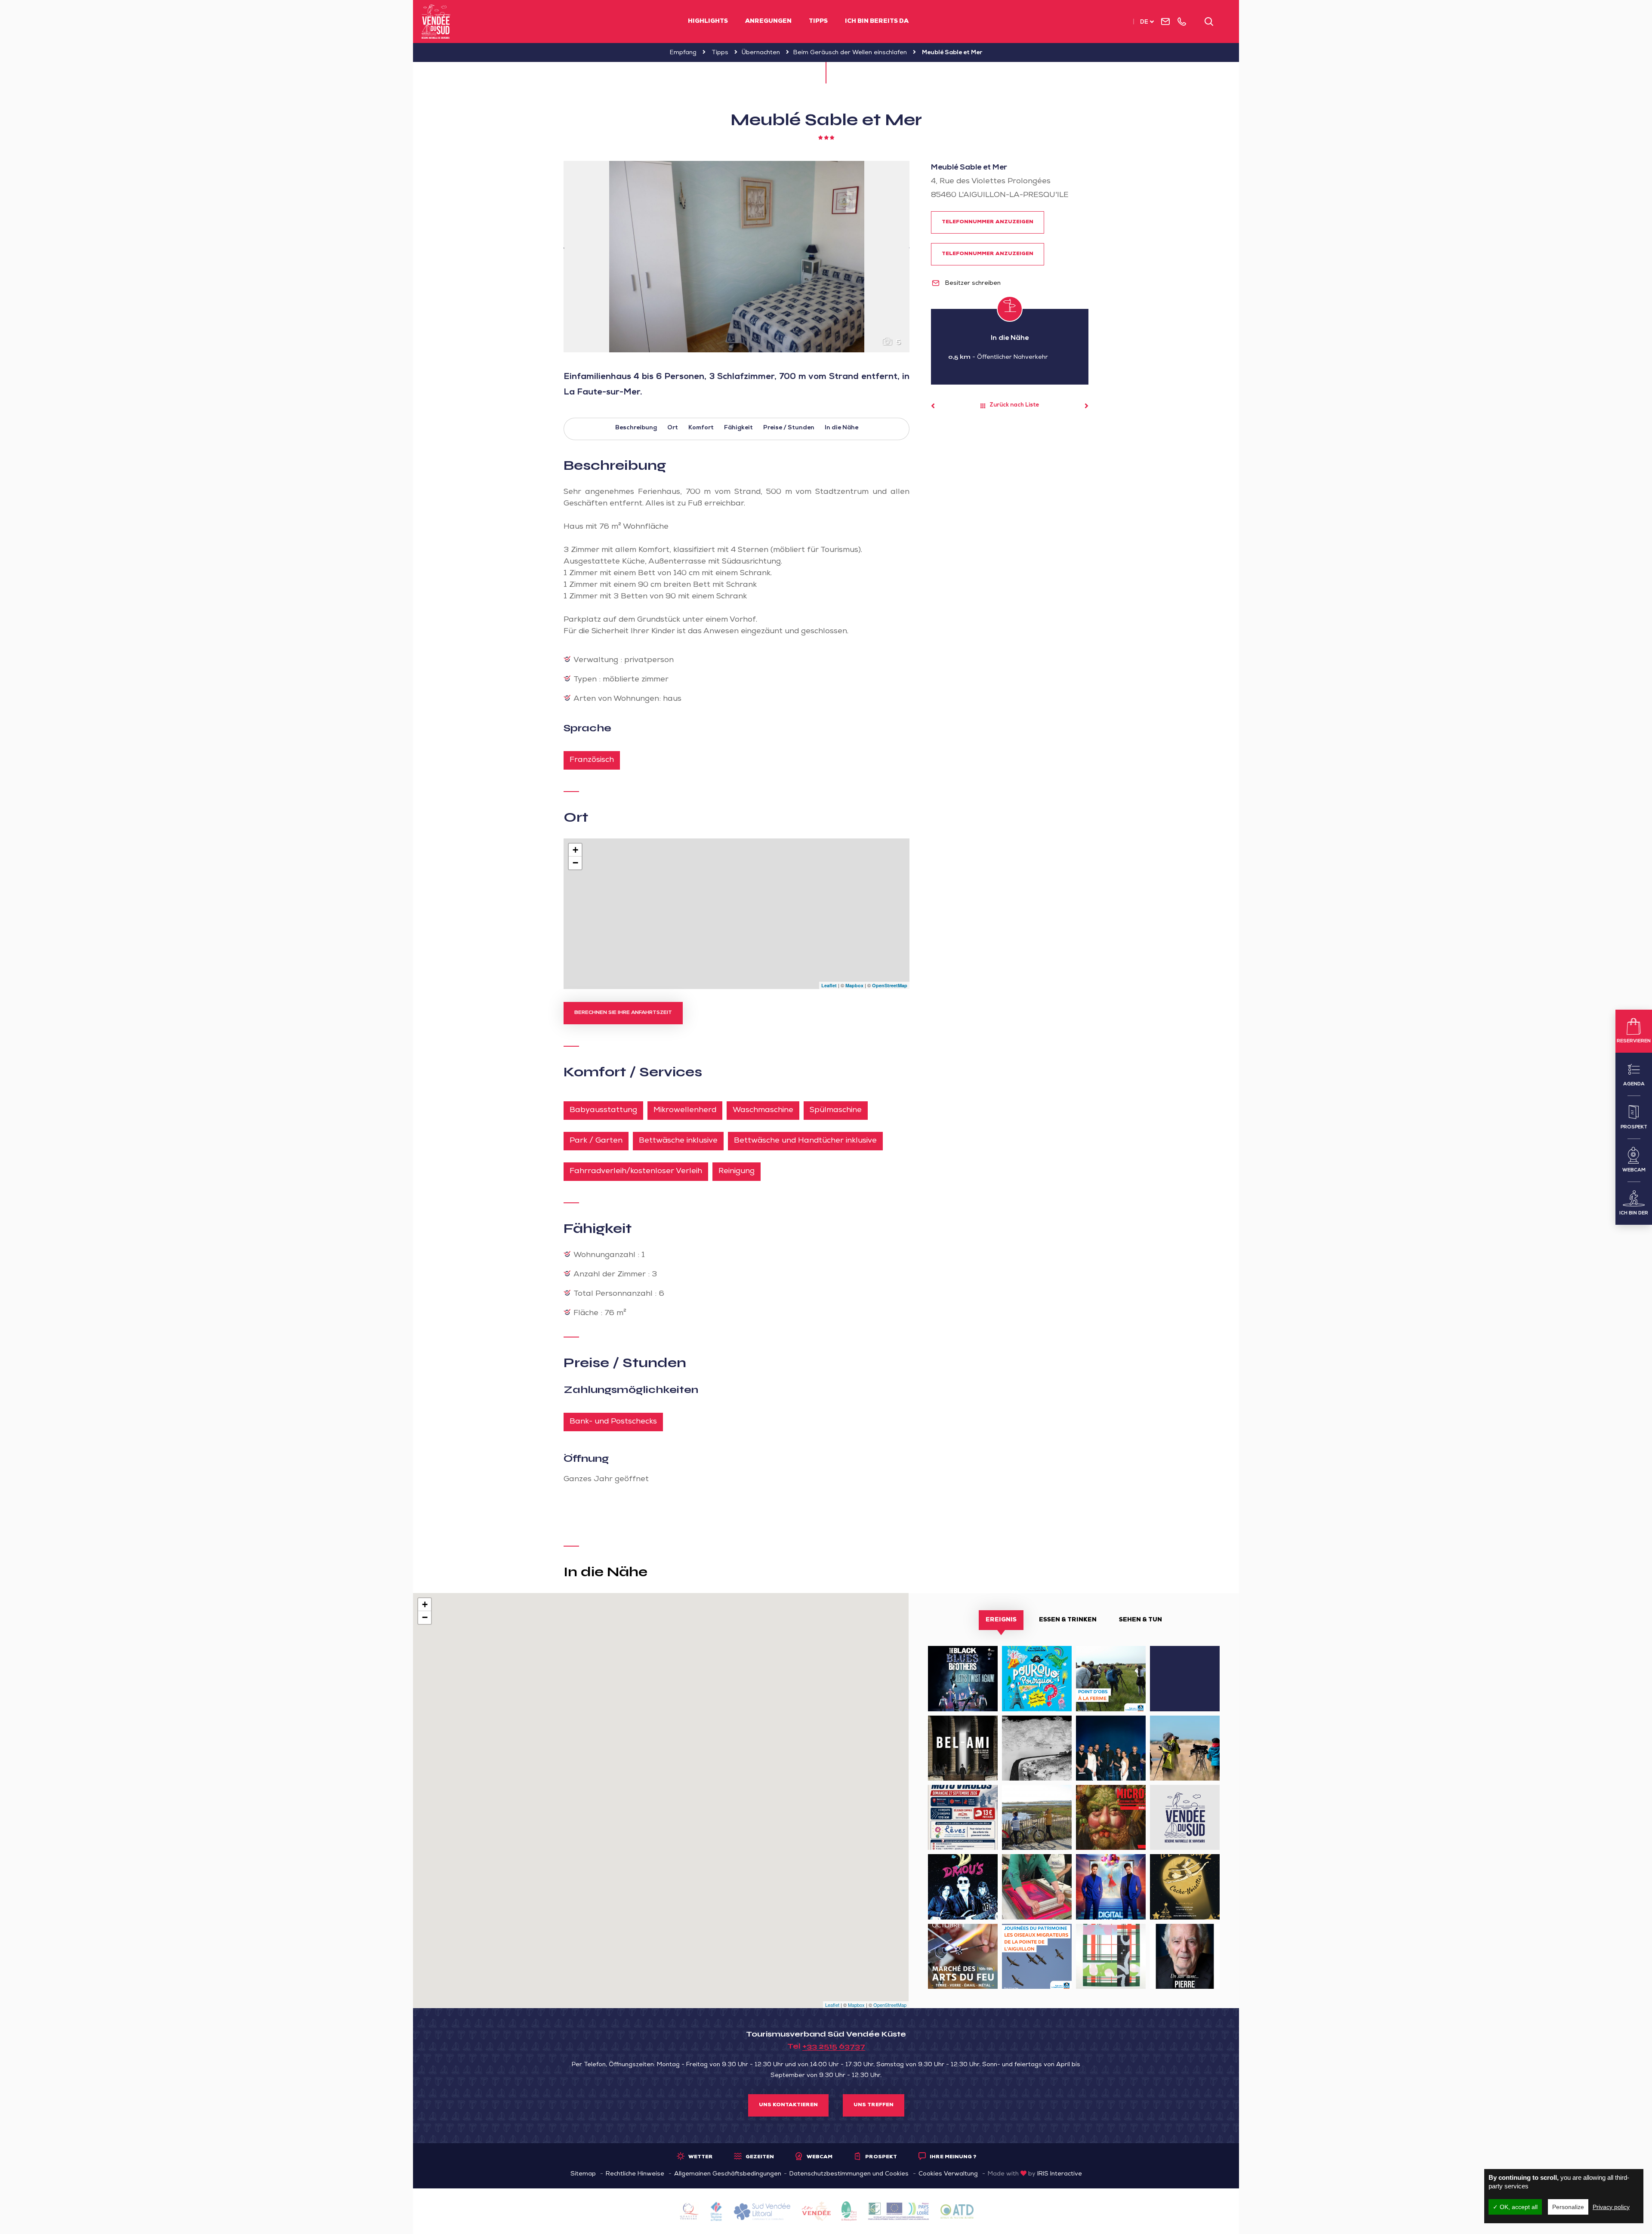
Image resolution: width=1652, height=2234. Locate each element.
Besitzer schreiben (972, 283)
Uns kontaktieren (788, 2105)
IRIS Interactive (1060, 2174)
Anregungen (768, 22)
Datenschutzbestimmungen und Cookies (849, 2174)
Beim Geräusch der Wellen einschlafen (850, 53)
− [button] (575, 863)
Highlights (708, 22)
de (1144, 23)
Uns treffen (874, 2105)
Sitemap (583, 2174)
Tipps (818, 22)
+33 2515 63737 (834, 2046)
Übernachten (761, 53)
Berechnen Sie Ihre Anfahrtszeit (623, 1013)
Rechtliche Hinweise (635, 2174)
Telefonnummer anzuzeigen (988, 222)
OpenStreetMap (890, 985)
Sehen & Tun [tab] (1140, 1620)
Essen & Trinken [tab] (1068, 1620)
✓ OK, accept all (1515, 2207)
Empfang (683, 53)
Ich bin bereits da (877, 22)
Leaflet (829, 985)
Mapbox (854, 985)
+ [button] (575, 850)
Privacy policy (1611, 2207)
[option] (737, 257)
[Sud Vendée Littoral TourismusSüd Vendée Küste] (436, 22)
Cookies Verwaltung (948, 2174)
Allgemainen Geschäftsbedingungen (728, 2174)
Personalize (1568, 2207)
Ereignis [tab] (1001, 1620)
